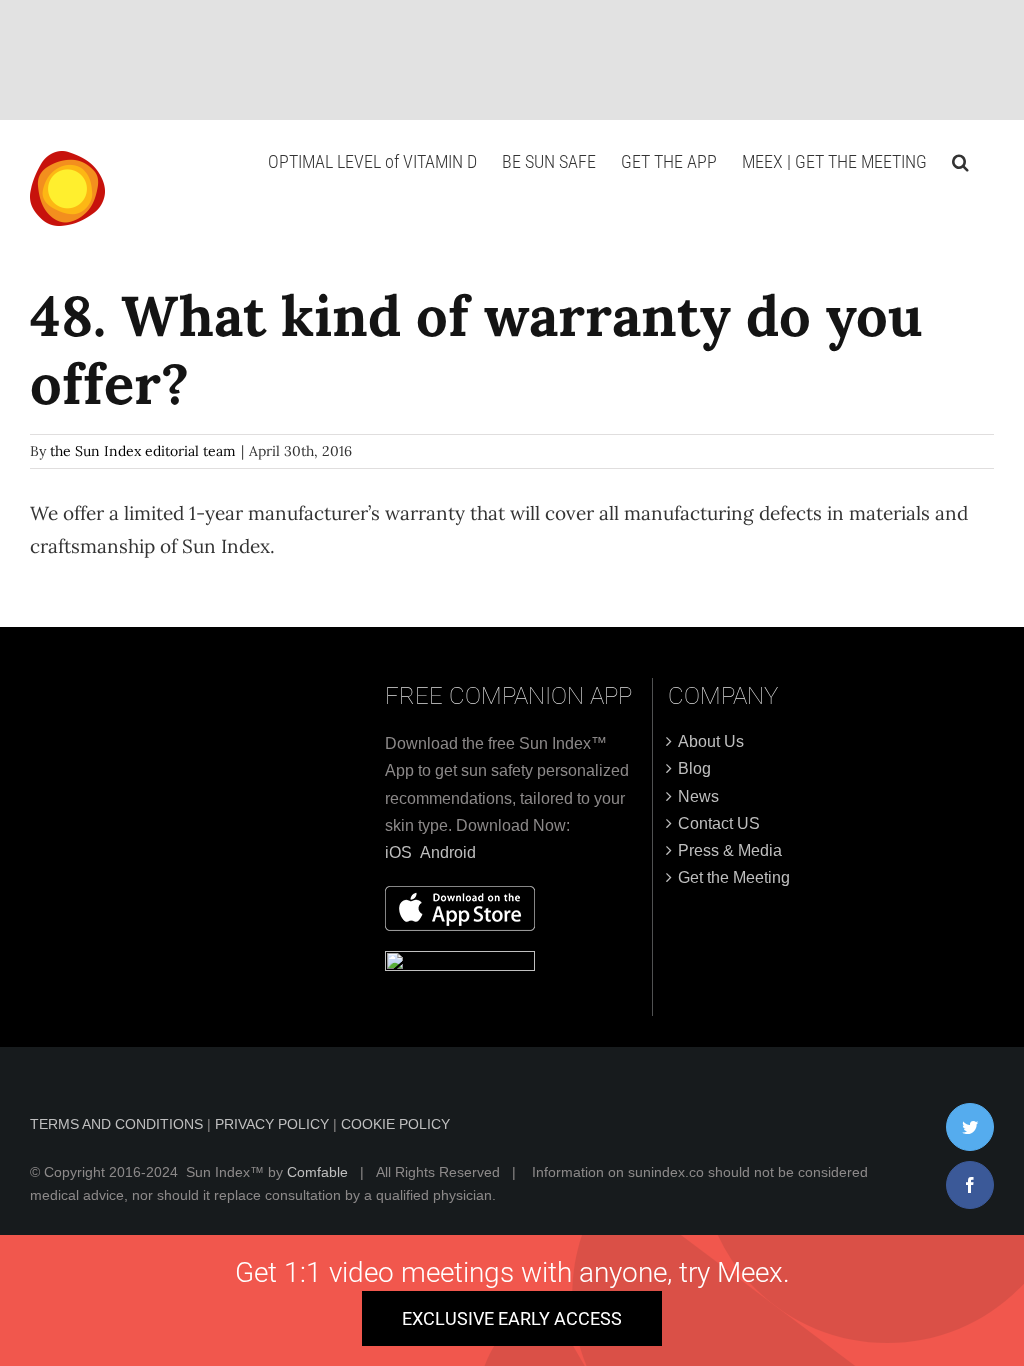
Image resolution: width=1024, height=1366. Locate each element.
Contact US (719, 823)
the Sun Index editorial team (143, 451)
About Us (711, 741)
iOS (398, 852)
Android (448, 852)
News (698, 796)
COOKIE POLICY (395, 1124)
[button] (960, 162)
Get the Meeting (734, 877)
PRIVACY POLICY (274, 1124)
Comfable (317, 1172)
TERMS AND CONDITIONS (118, 1124)
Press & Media (730, 850)
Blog (694, 768)
